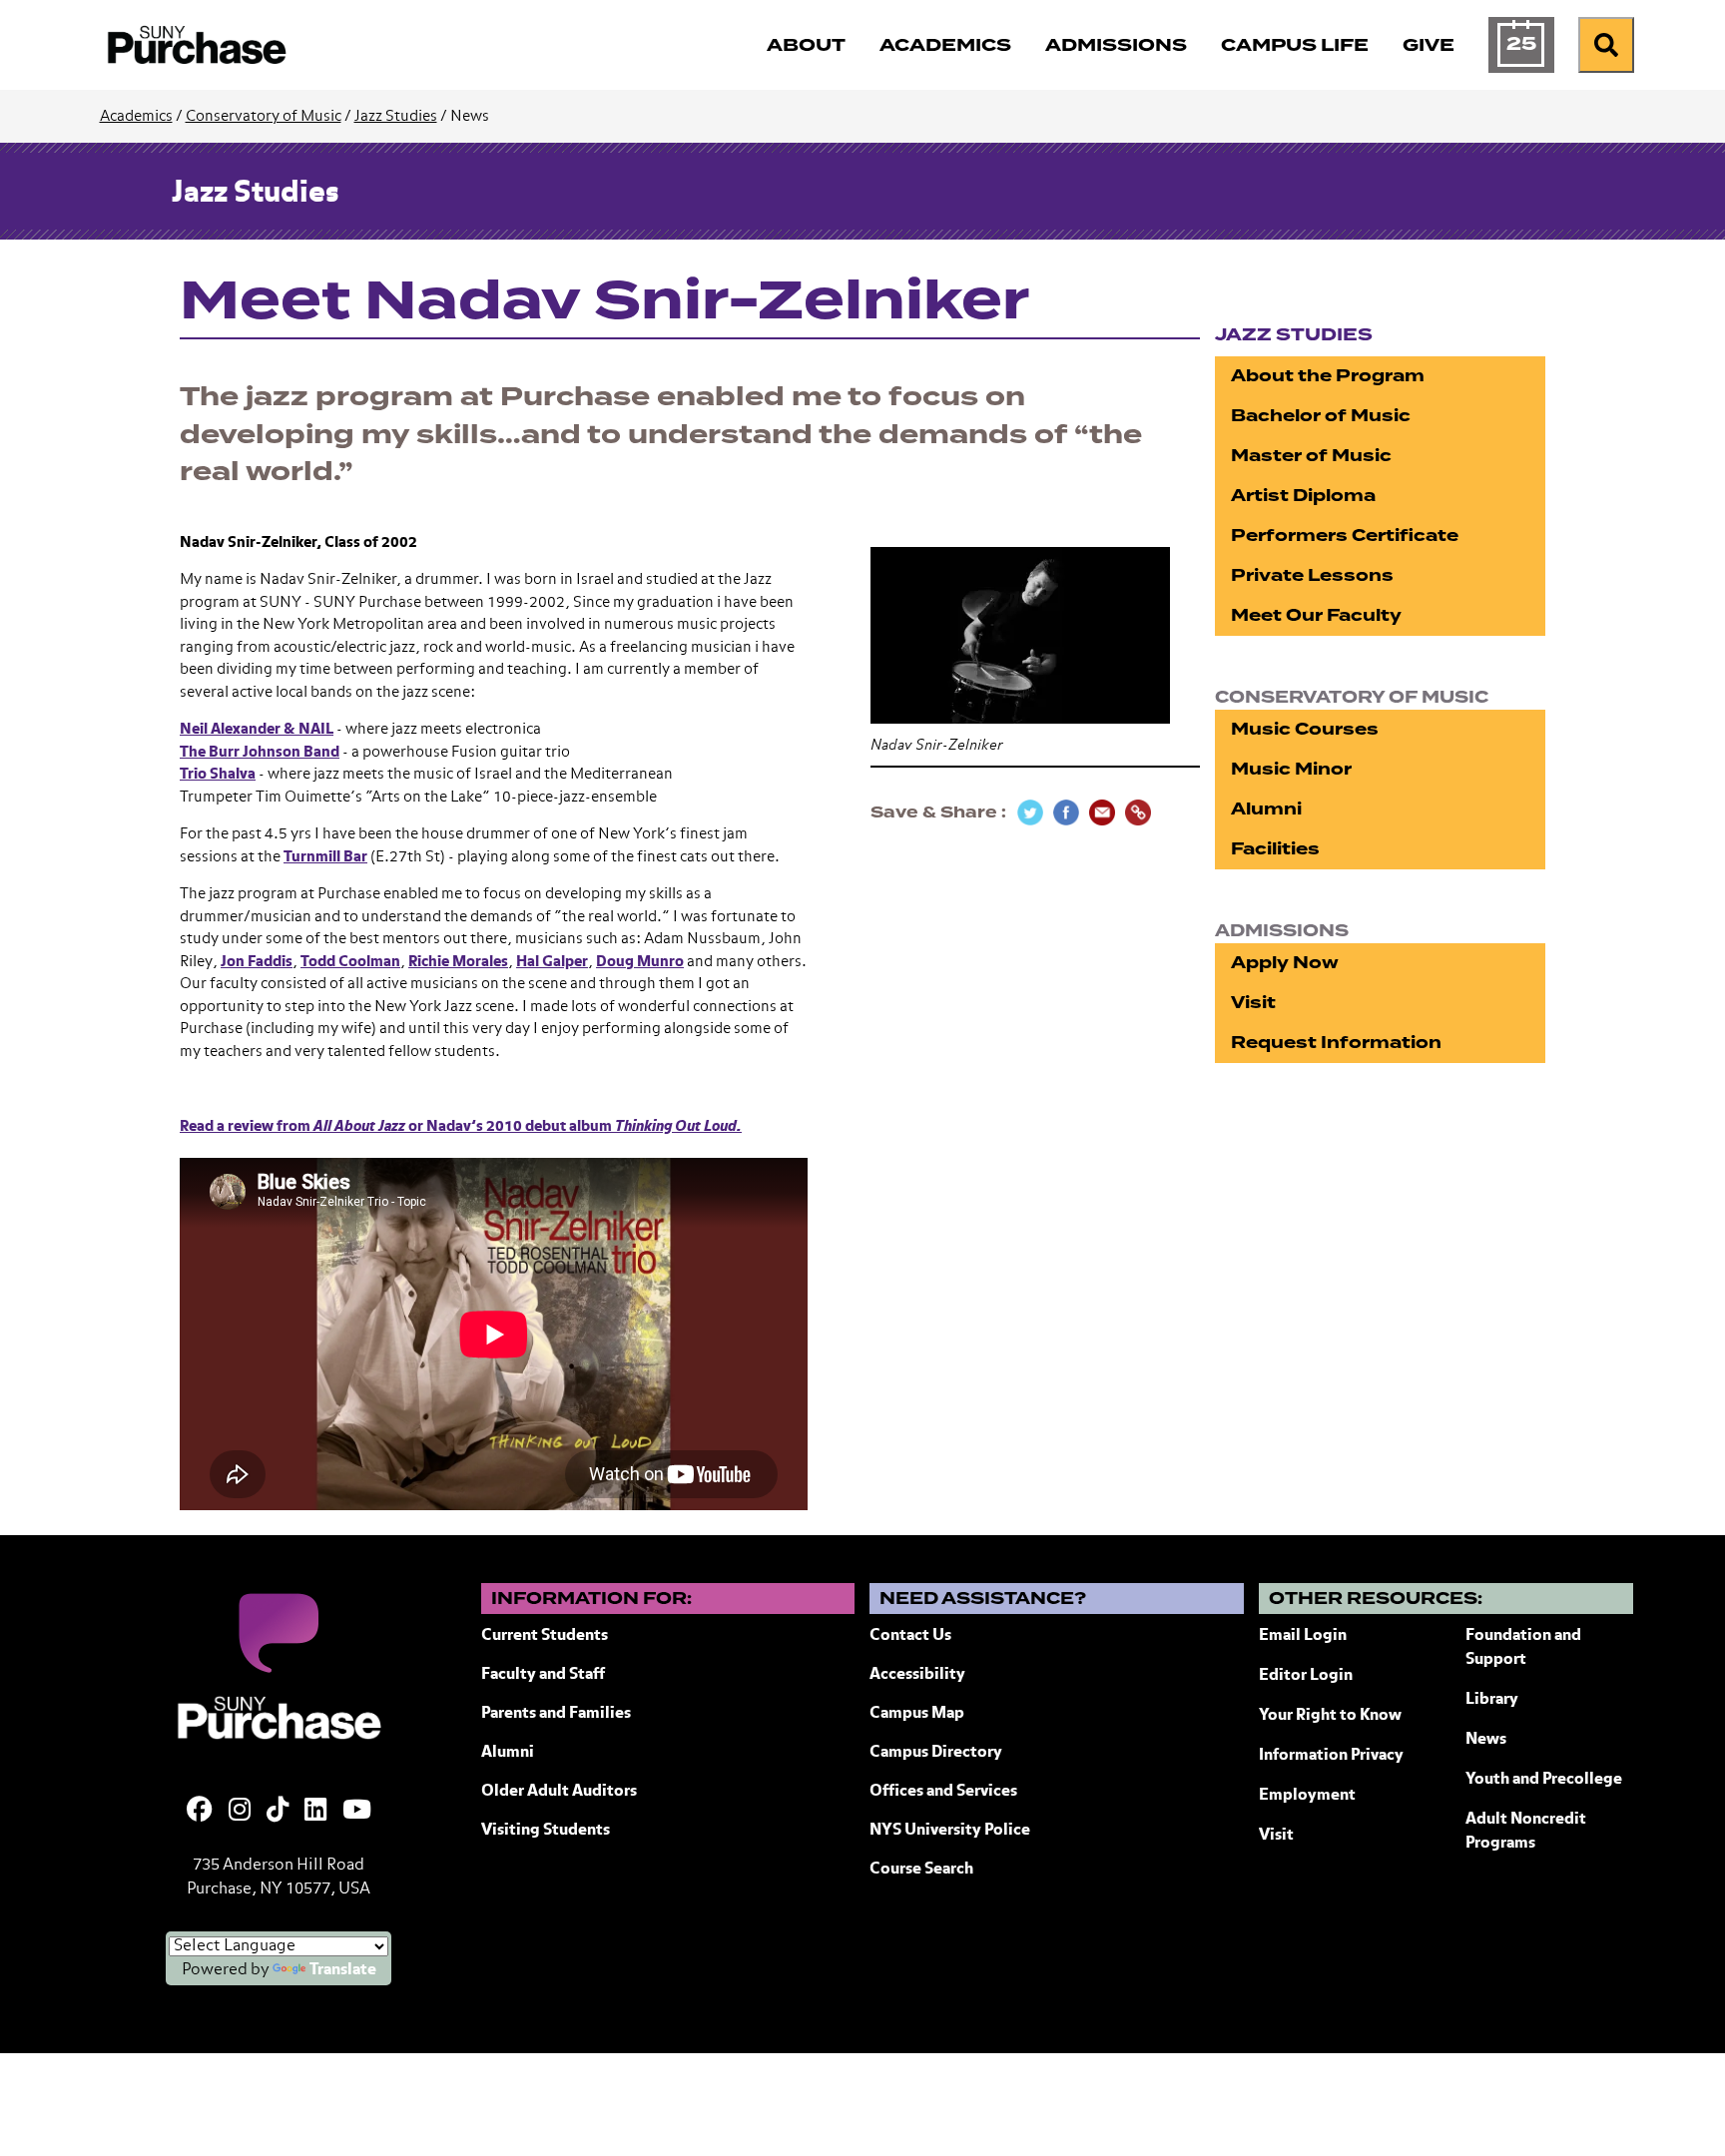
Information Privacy (1331, 1756)
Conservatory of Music (264, 116)
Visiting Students (546, 1831)
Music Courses (1305, 729)
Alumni (1266, 809)
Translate (343, 1970)
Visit (1253, 1003)
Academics (136, 116)
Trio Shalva (218, 774)
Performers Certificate (1345, 536)
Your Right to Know (1330, 1716)
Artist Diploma (1303, 496)
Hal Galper (552, 962)
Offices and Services (943, 1792)
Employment (1307, 1796)
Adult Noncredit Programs (1526, 1832)
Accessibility (917, 1675)
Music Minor (1291, 769)
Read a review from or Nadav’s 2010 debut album (461, 1126)
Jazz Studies (396, 116)
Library (1492, 1700)
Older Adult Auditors (559, 1792)
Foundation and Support (1523, 1648)
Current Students (545, 1636)
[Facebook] (200, 1812)
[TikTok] (278, 1812)
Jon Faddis (257, 962)
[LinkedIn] (315, 1812)
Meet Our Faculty (1316, 615)
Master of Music (1311, 456)
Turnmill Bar (325, 857)
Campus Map (917, 1714)
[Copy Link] (1138, 812)
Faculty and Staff (543, 1675)
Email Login (1303, 1636)
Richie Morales (458, 962)
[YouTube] (357, 1812)
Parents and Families (556, 1714)
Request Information (1336, 1043)
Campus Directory (936, 1753)
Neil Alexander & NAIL (257, 729)
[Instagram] (240, 1812)
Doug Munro (640, 962)
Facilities (1275, 849)
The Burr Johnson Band (260, 752)
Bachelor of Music (1321, 416)
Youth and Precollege (1544, 1780)
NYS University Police (950, 1831)
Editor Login (1306, 1676)
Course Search (921, 1870)
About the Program (1328, 376)
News (1486, 1740)
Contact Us (910, 1636)
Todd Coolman (350, 962)
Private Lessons (1312, 575)
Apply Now (1285, 963)
